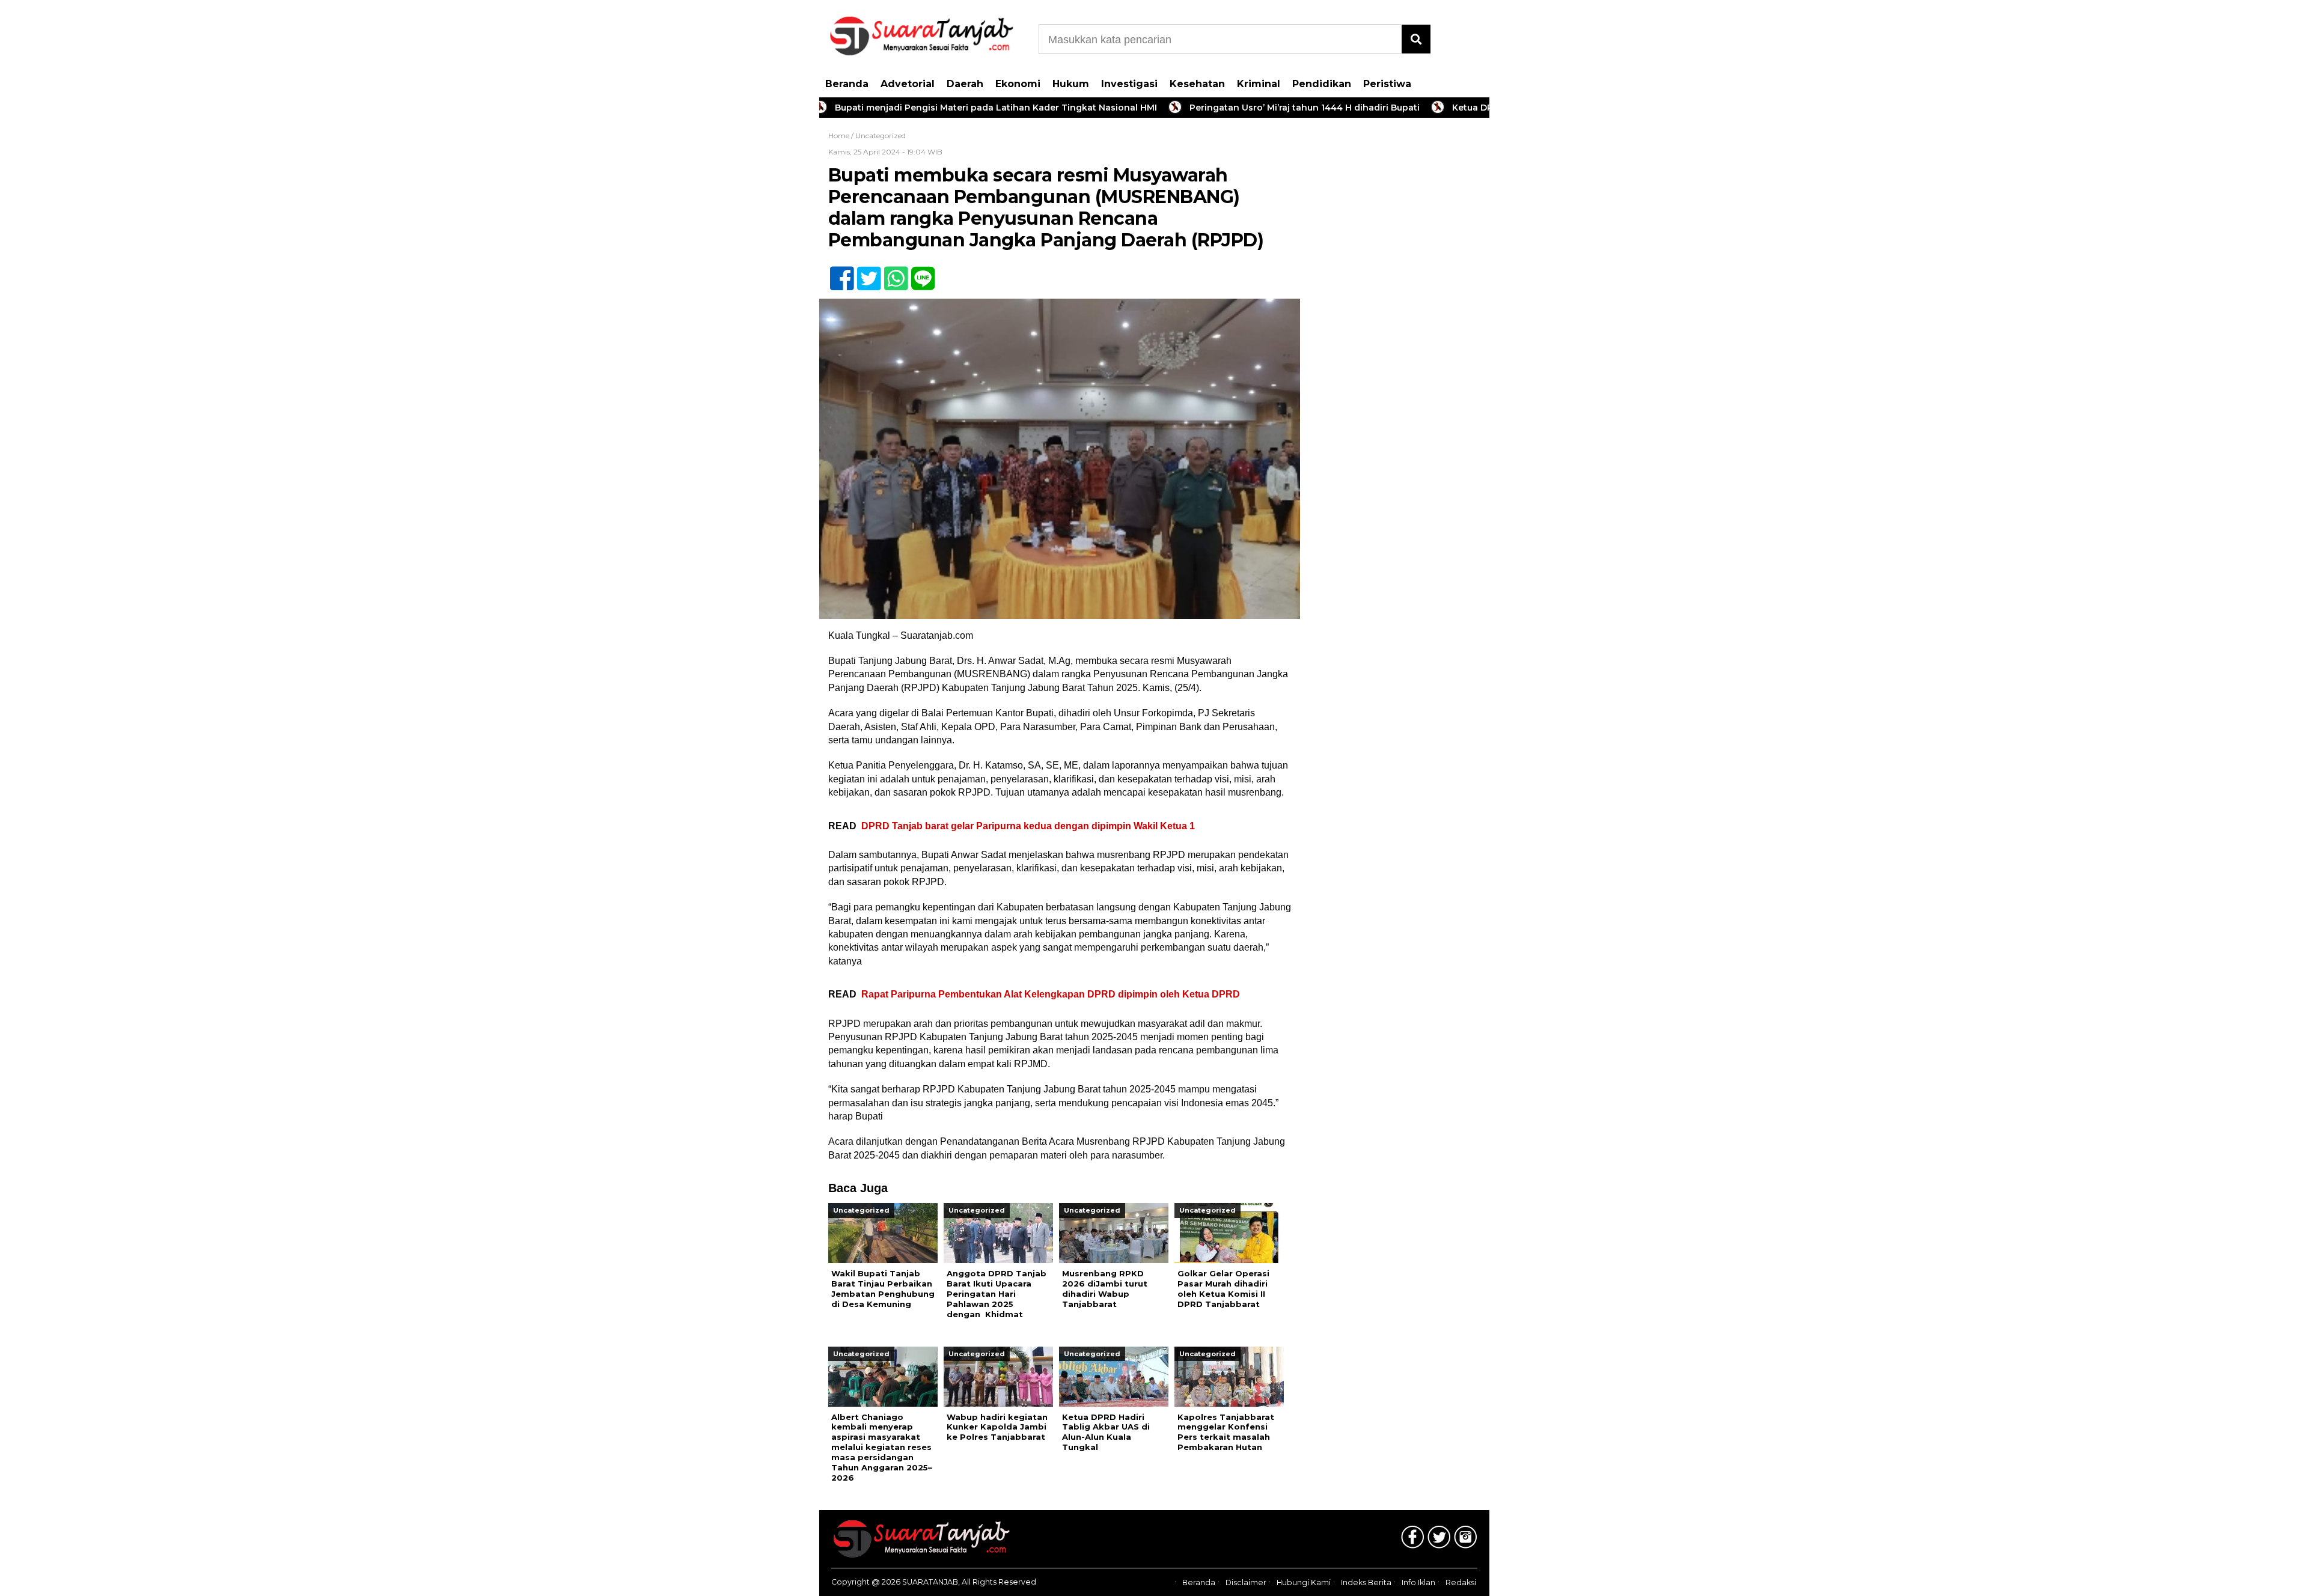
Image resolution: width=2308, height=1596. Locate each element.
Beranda (847, 84)
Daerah (965, 84)
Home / (842, 136)
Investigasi (1129, 84)
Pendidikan (1322, 84)
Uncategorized (881, 136)
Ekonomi (1018, 84)
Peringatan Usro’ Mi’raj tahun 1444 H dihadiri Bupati (1236, 108)
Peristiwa (1387, 84)
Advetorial (908, 84)
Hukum (1071, 84)
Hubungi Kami (1304, 1582)
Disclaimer (1246, 1582)
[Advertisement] (1399, 318)
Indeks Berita (1366, 1582)
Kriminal (1259, 84)
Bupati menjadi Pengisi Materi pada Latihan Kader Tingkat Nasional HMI (927, 108)
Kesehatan (1197, 84)
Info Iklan (1418, 1582)
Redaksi (1461, 1582)
